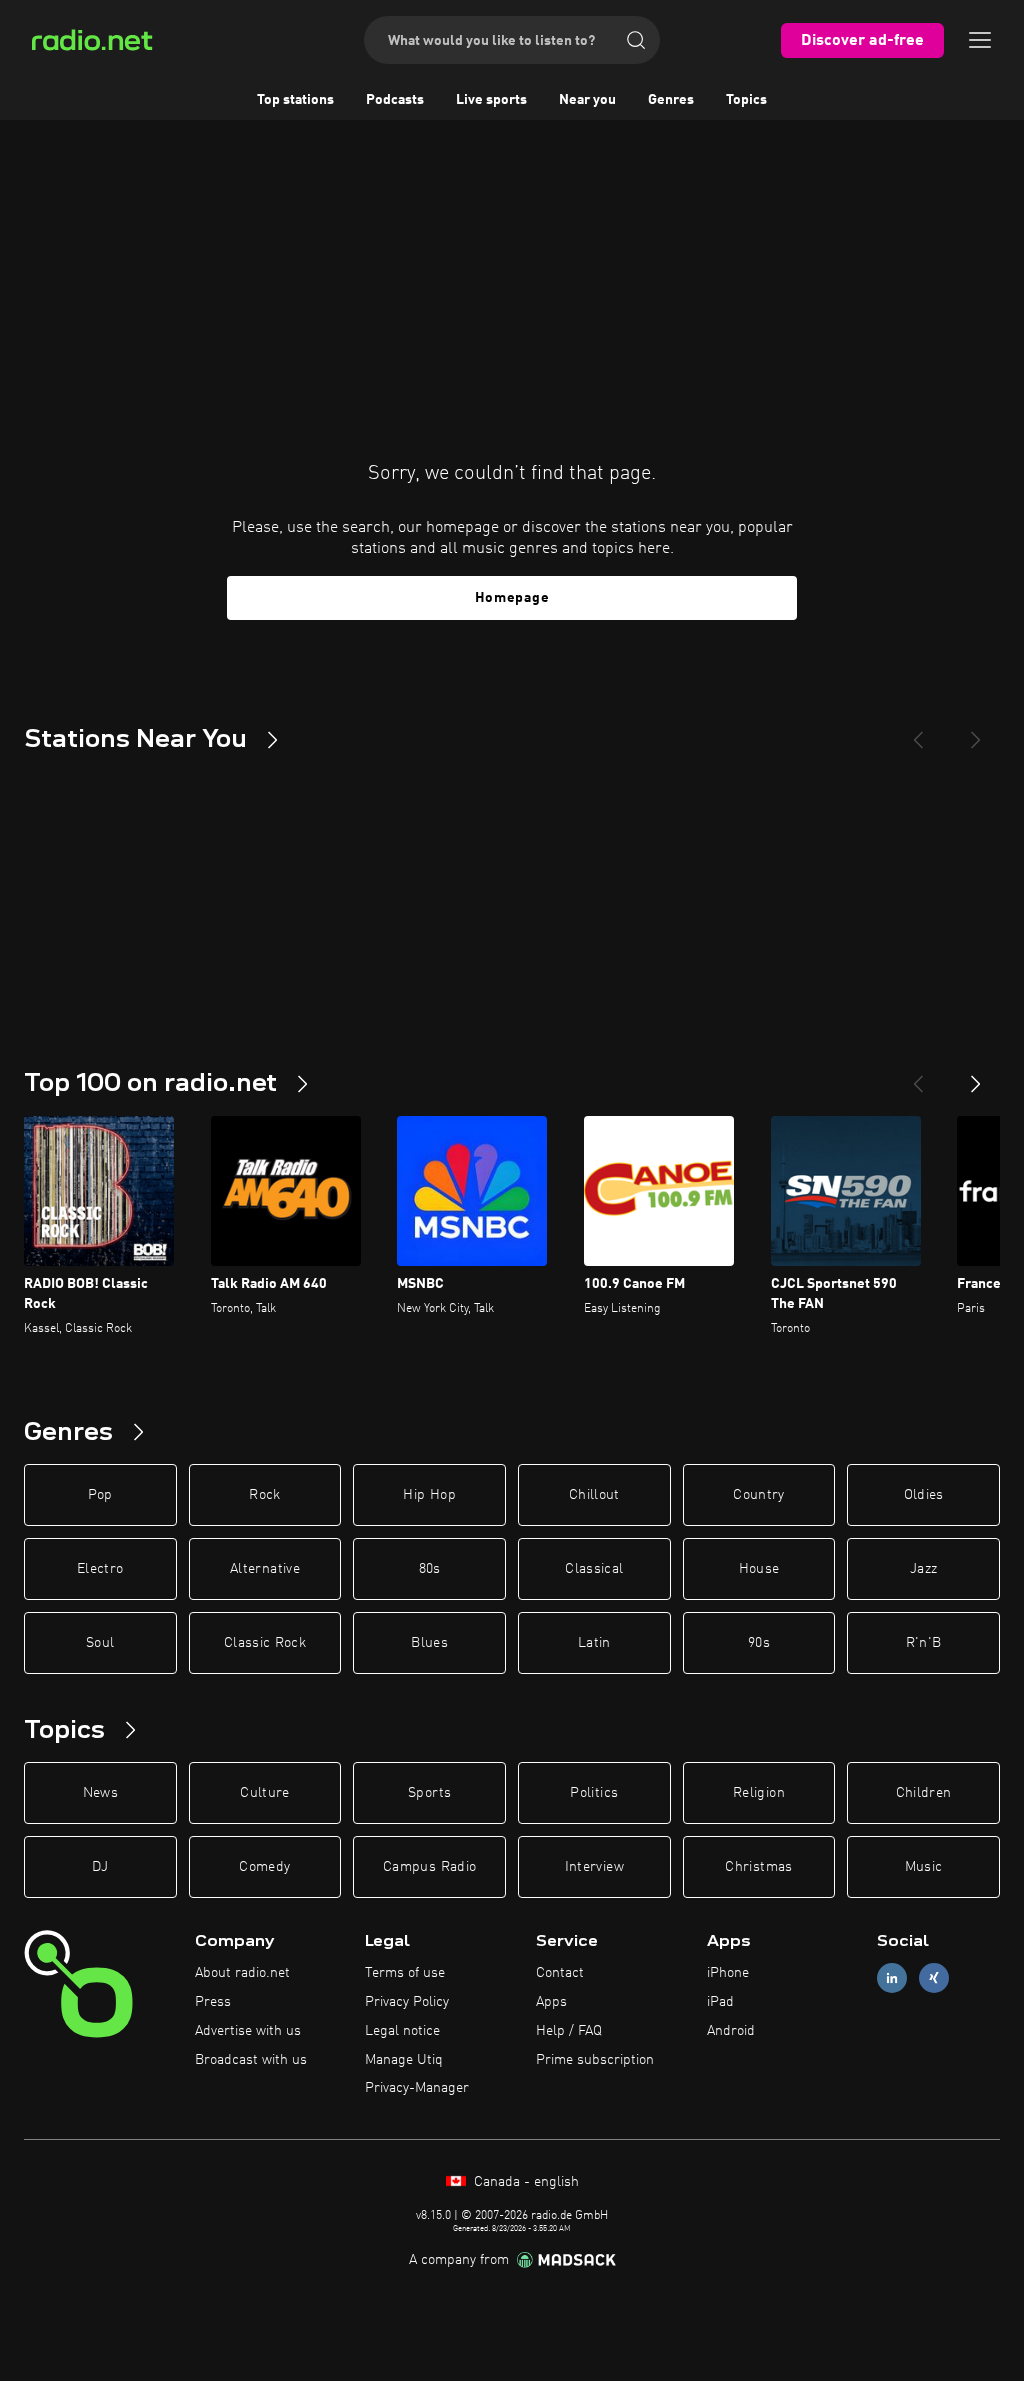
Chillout (594, 1495)
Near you (587, 100)
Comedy (264, 1867)
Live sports (491, 100)
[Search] (636, 40)
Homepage (512, 598)
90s (759, 1643)
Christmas (758, 1867)
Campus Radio (429, 1867)
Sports (429, 1793)
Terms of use (405, 1973)
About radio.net (242, 1973)
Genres (671, 100)
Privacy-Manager (417, 2088)
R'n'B (924, 1643)
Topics (746, 100)
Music (924, 1867)
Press (213, 2002)
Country (758, 1495)
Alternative (265, 1569)
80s (430, 1569)
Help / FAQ (569, 2031)
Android (731, 2031)
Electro (100, 1569)
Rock (264, 1495)
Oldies (924, 1495)
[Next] (976, 732)
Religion (759, 1793)
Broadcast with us (251, 2060)
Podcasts (395, 100)
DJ (100, 1867)
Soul (100, 1643)
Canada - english (524, 2182)
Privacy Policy (407, 2002)
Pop (100, 1495)
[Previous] (918, 732)
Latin (594, 1643)
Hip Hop (429, 1495)
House (759, 1569)
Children (924, 1793)
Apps (551, 2002)
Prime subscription (595, 2060)
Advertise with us (248, 2031)
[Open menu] (980, 40)
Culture (264, 1793)
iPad (720, 2002)
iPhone (728, 1973)
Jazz (923, 1569)
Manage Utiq (404, 2060)
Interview (594, 1867)
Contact (560, 1973)
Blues (429, 1643)
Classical (594, 1569)
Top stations (295, 100)
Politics (594, 1793)
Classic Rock (265, 1643)
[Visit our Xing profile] (934, 1978)
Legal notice (402, 2031)
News (100, 1793)
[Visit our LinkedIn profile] (892, 1978)
